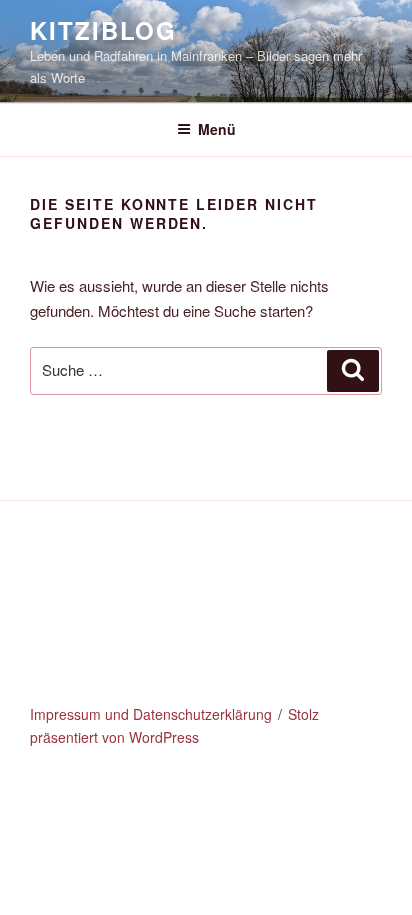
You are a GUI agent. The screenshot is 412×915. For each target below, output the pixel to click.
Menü (217, 129)
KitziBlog (103, 30)
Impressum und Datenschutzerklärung (151, 714)
